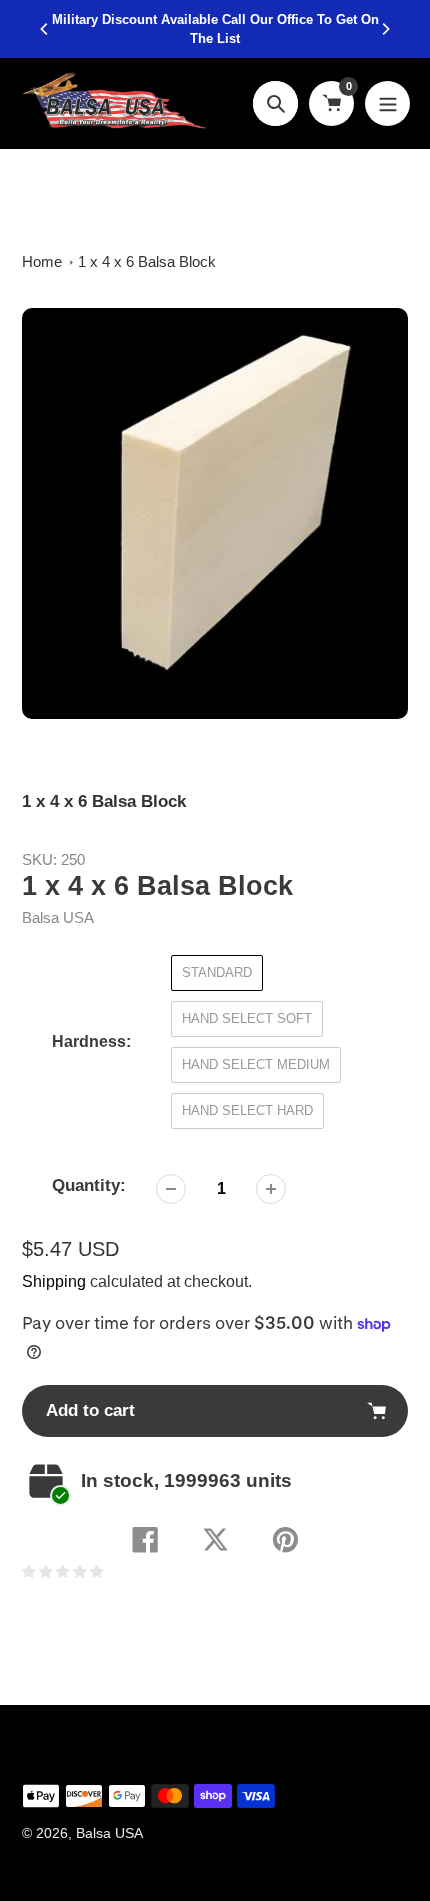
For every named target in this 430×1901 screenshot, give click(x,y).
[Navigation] (387, 103)
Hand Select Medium (256, 1064)
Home (42, 261)
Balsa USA (58, 917)
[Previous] (45, 29)
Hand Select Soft (247, 1018)
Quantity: (89, 1185)
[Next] (385, 29)
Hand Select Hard (247, 1110)
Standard (217, 972)
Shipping (54, 1281)
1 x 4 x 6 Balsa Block (147, 261)
